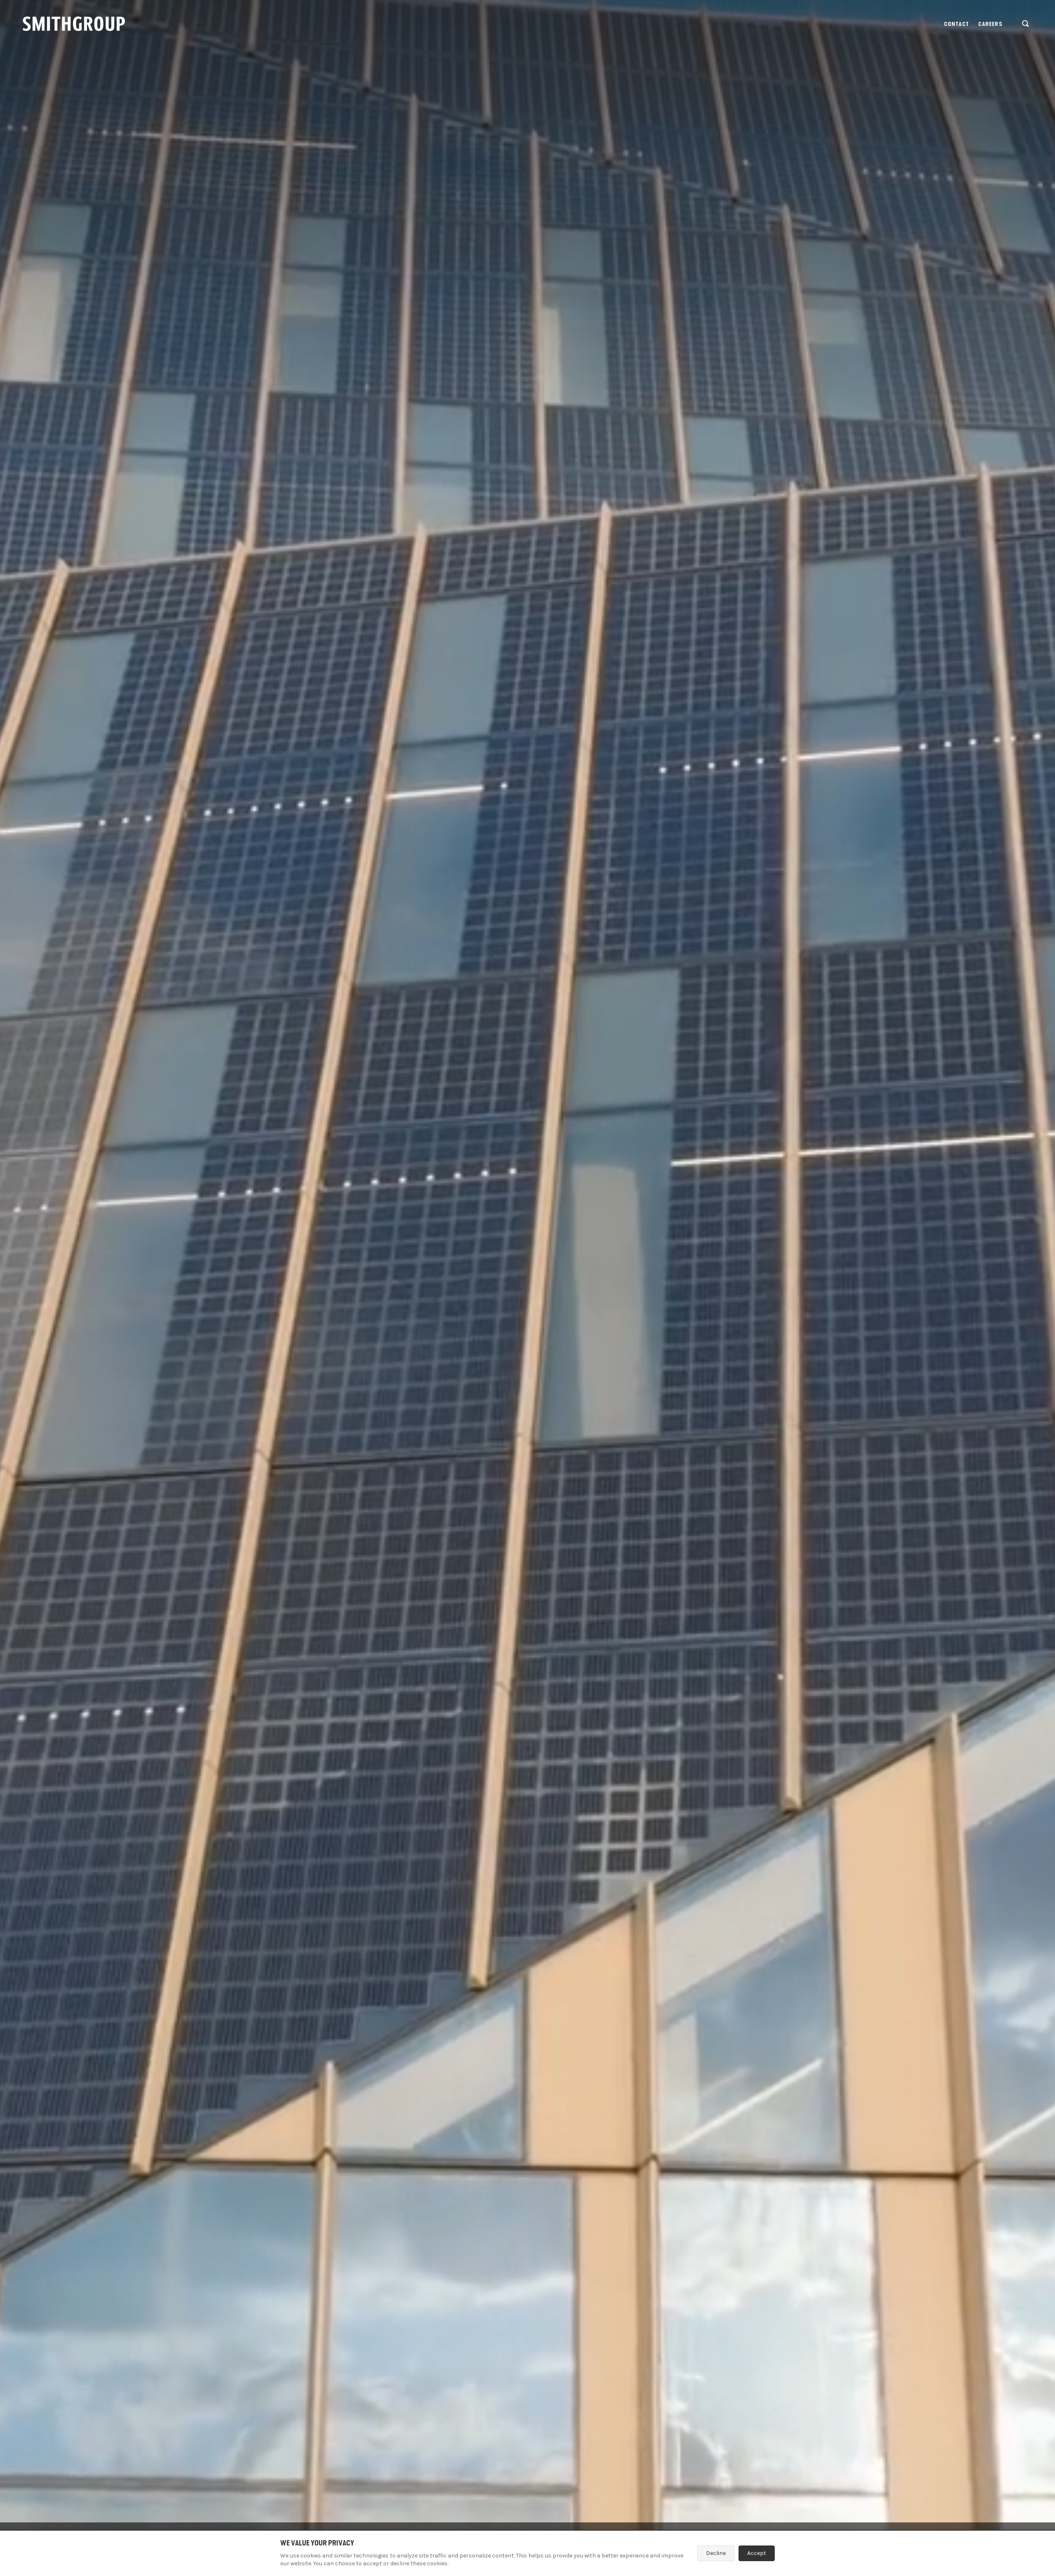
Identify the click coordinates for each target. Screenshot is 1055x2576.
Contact (957, 24)
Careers (991, 24)
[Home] (74, 24)
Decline (716, 2553)
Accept (757, 2553)
